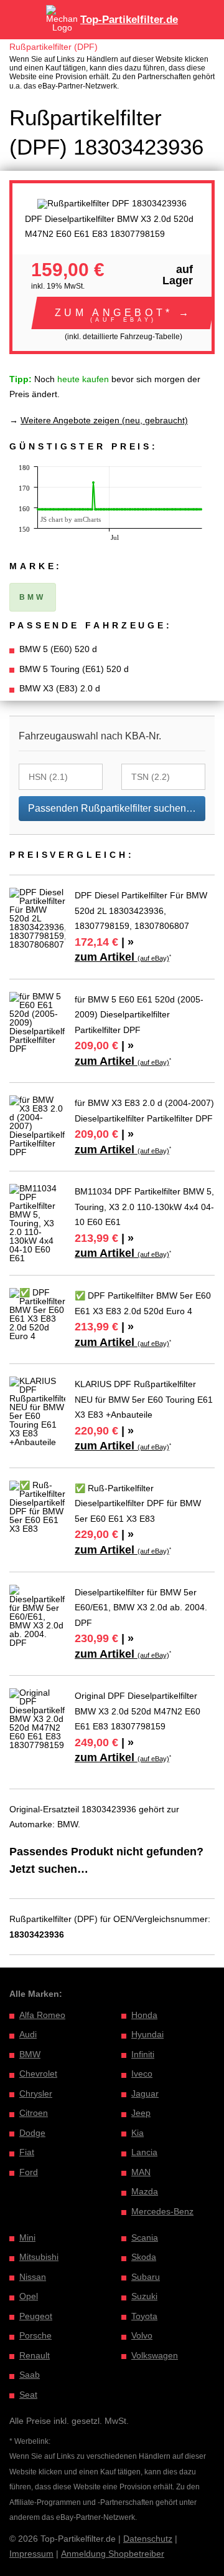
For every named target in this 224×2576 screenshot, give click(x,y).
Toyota (144, 2316)
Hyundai (147, 2034)
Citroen (34, 2113)
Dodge (32, 2133)
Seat (28, 2395)
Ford (29, 2172)
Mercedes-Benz (162, 2211)
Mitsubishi (39, 2257)
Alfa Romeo (42, 2015)
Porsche (35, 2335)
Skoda (144, 2257)
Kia (138, 2133)
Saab (30, 2375)
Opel (29, 2296)
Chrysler (36, 2093)
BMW (30, 2054)
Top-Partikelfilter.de (129, 20)
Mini (27, 2237)
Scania (145, 2237)
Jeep (141, 2113)
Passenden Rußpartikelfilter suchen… (112, 808)
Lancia (144, 2152)
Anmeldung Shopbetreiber (113, 2554)
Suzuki (144, 2296)
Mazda (145, 2191)
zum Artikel (122, 957)
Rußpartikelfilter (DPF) (54, 47)
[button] (124, 313)
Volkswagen (155, 2355)
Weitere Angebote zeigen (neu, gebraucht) (104, 420)
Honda (144, 2015)
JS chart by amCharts (71, 519)
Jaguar (145, 2093)
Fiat (27, 2152)
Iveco (142, 2074)
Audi (28, 2034)
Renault (35, 2355)
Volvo (142, 2335)
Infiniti (143, 2054)
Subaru (146, 2277)
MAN (141, 2172)
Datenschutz (148, 2539)
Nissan (33, 2277)
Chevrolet (38, 2074)
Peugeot (36, 2316)
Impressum (31, 2554)
